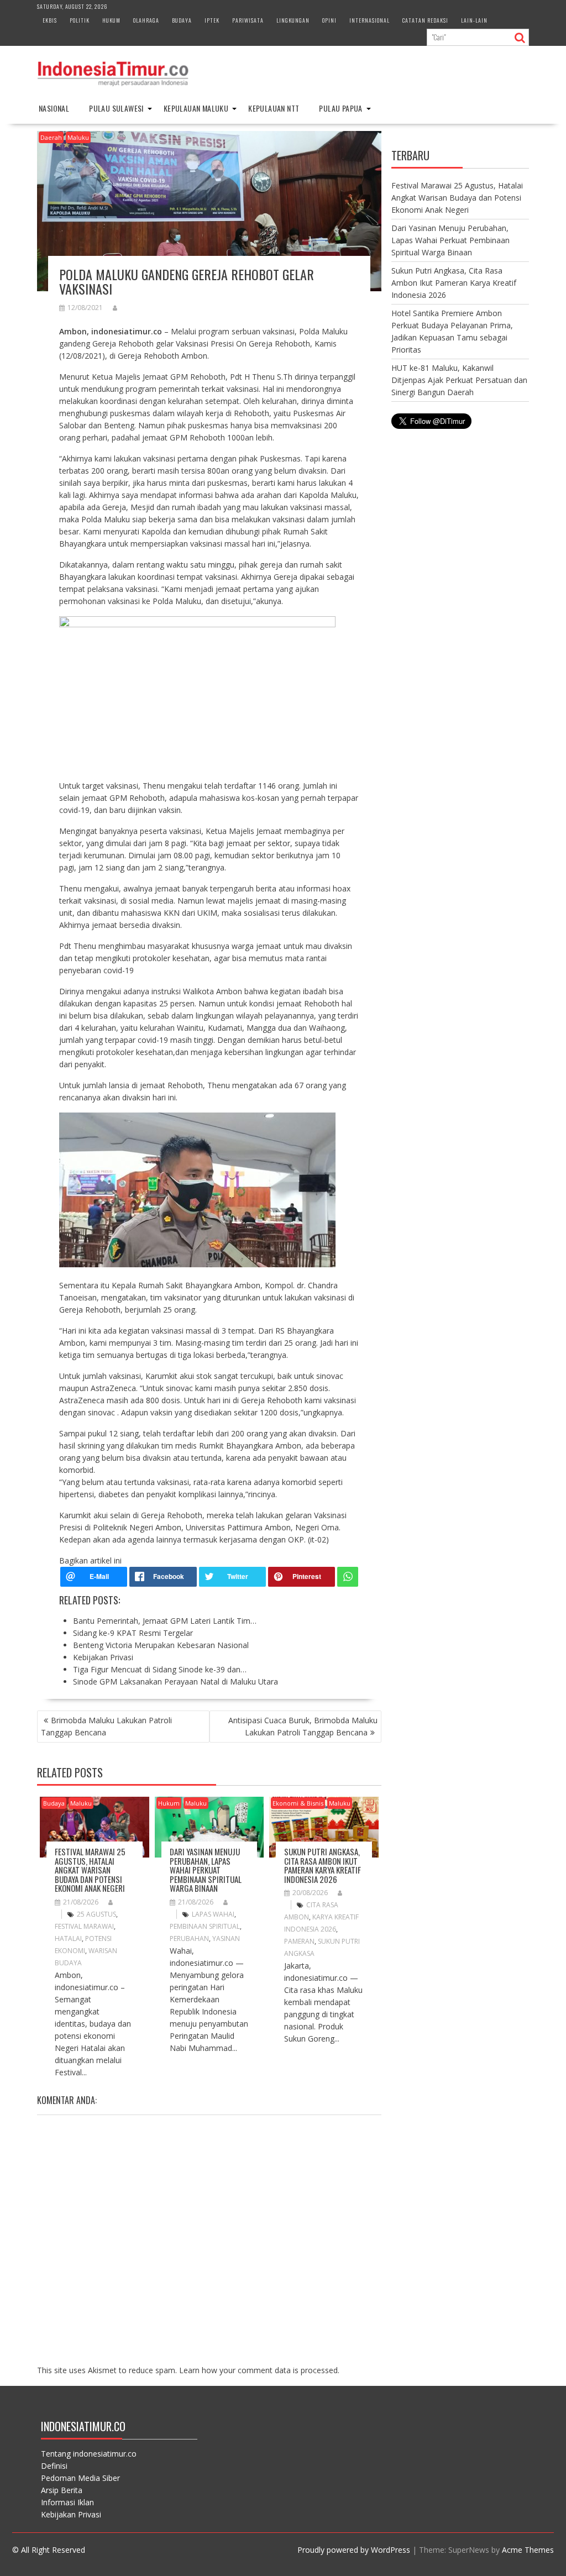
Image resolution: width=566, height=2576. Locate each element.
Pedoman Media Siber (80, 2478)
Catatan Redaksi (425, 20)
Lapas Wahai (213, 1914)
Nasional (54, 108)
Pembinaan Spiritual (205, 1926)
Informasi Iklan (67, 2502)
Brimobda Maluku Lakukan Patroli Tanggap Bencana (106, 1726)
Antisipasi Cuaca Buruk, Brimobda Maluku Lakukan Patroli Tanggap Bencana (303, 1726)
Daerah (51, 137)
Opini (329, 20)
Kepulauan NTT (274, 108)
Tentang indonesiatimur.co (89, 2454)
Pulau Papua (340, 108)
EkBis (50, 20)
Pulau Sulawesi (116, 108)
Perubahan (189, 1938)
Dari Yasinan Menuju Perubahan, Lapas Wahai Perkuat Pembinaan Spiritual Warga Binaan (206, 1870)
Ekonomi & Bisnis (298, 1803)
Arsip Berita (62, 2490)
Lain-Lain (474, 20)
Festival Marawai (84, 1926)
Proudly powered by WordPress (354, 2550)
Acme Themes (528, 2550)
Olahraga (146, 20)
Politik (80, 20)
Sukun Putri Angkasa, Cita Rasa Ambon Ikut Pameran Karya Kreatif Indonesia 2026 (323, 1865)
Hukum (111, 20)
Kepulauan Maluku (196, 108)
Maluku (78, 137)
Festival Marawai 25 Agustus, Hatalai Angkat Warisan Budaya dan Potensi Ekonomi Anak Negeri (90, 1870)
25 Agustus (96, 1914)
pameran (299, 1941)
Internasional (370, 20)
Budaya (182, 20)
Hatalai (68, 1938)
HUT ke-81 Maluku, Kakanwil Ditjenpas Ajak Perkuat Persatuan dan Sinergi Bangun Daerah (459, 380)
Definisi (54, 2466)
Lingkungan (293, 20)
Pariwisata (248, 20)
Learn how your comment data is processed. (259, 2370)
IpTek (212, 20)
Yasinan (226, 1938)
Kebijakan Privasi (71, 2514)
